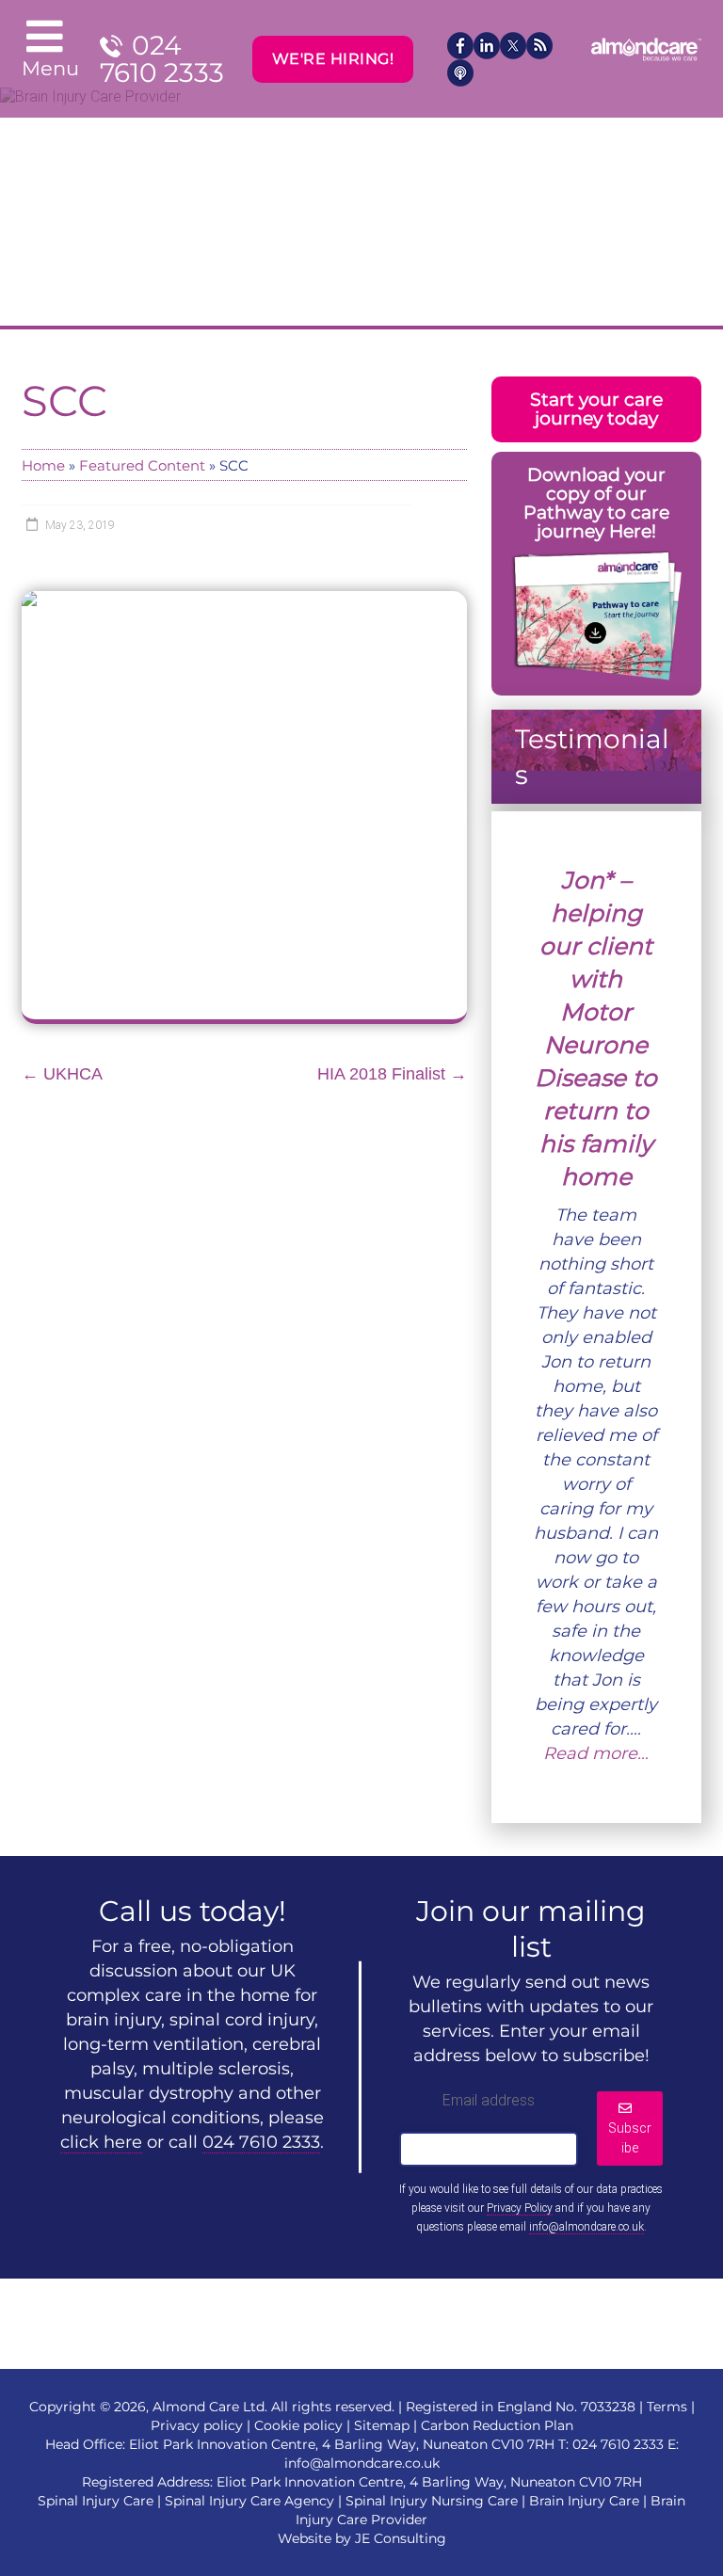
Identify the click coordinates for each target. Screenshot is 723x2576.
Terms (667, 2407)
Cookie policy (298, 2425)
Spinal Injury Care (96, 2501)
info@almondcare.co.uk (586, 2227)
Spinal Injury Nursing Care (432, 2501)
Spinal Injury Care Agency (249, 2501)
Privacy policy (197, 2425)
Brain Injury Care (584, 2501)
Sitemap (382, 2425)
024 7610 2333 (162, 59)
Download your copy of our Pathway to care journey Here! (596, 503)
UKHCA (62, 1074)
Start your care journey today (596, 409)
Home (43, 465)
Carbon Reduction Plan (497, 2425)
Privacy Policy (520, 2208)
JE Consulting (401, 2538)
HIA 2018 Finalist (392, 1074)
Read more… (596, 1753)
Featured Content (142, 465)
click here (101, 2142)
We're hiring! (333, 59)
